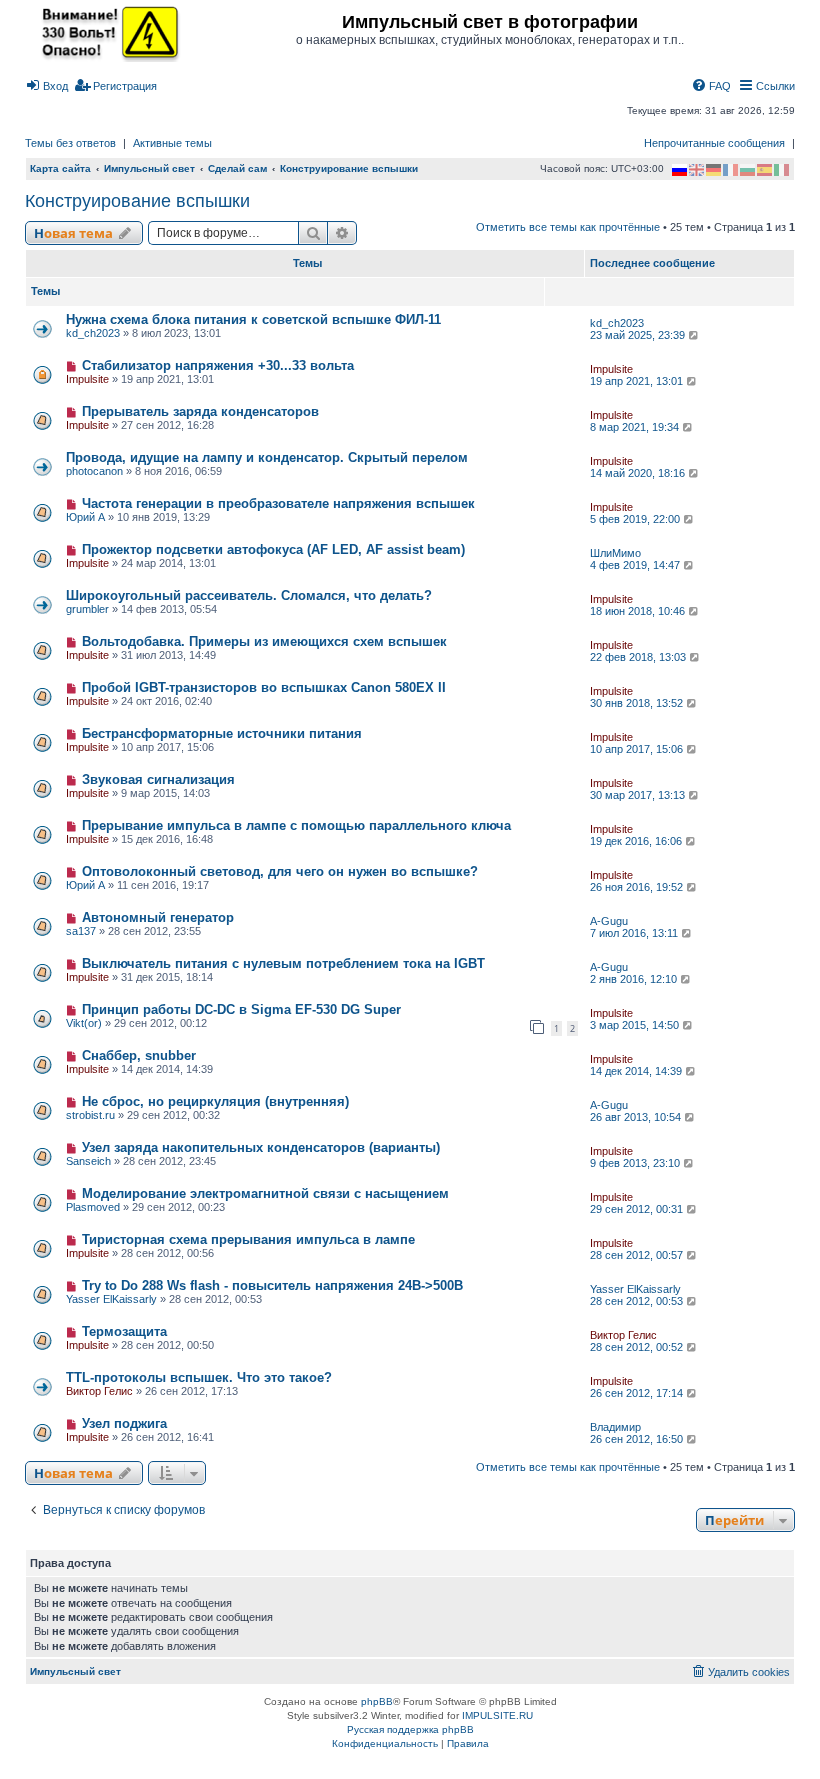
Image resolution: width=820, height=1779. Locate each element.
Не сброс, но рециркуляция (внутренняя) (215, 1101)
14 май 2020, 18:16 (639, 473)
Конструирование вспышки (137, 201)
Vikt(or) (84, 1023)
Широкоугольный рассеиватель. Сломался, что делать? (249, 595)
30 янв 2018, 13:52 (638, 703)
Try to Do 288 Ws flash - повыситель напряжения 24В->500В (272, 1285)
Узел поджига (124, 1423)
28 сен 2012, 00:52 (638, 1347)
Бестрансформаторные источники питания (222, 733)
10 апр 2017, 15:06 (638, 749)
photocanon (94, 471)
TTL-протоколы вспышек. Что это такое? (199, 1377)
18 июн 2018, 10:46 (639, 611)
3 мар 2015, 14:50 (636, 1025)
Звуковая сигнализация (158, 779)
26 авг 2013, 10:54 (637, 1117)
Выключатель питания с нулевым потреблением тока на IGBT (283, 963)
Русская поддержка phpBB (410, 1729)
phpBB (377, 1701)
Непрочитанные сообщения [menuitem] (714, 143)
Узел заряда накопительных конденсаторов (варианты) (261, 1147)
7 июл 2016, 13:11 (635, 933)
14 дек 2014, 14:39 (637, 1071)
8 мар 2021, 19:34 (636, 427)
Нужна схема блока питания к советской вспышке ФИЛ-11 (253, 319)
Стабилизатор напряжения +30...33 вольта (218, 365)
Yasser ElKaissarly (111, 1299)
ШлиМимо (615, 553)
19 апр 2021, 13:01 (638, 381)
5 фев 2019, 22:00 (636, 519)
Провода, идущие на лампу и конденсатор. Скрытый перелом (267, 457)
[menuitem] (46, 86)
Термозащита (124, 1331)
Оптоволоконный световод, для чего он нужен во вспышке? (280, 871)
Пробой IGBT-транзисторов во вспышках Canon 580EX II (264, 687)
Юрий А (85, 517)
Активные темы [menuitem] (172, 143)
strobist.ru (90, 1115)
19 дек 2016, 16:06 (637, 841)
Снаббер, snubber (139, 1055)
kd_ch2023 (93, 333)
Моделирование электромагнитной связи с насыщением (265, 1193)
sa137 (81, 931)
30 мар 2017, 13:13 (639, 795)
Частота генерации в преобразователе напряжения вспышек (278, 503)
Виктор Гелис (623, 1335)
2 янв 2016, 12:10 (635, 979)
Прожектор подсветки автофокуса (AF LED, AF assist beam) (273, 549)
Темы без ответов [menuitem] (70, 143)
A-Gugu (609, 921)
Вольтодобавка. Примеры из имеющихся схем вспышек (264, 641)
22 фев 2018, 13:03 (639, 657)
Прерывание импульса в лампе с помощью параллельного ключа (296, 825)
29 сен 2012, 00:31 (638, 1209)
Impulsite (87, 379)
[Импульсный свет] (105, 32)
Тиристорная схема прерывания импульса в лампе (248, 1239)
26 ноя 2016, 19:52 (638, 887)
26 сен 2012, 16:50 (638, 1439)
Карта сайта (60, 168)
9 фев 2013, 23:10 (636, 1163)
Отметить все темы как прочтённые (568, 227)
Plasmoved (93, 1207)
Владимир (615, 1427)
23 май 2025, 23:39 (639, 335)
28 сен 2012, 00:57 (638, 1255)
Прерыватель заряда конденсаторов (200, 411)
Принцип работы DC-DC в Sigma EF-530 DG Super (241, 1009)
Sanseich (88, 1161)
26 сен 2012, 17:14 (638, 1393)
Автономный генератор (158, 917)
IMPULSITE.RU (497, 1715)
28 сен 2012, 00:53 (638, 1301)
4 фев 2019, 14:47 (636, 565)
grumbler (87, 609)
